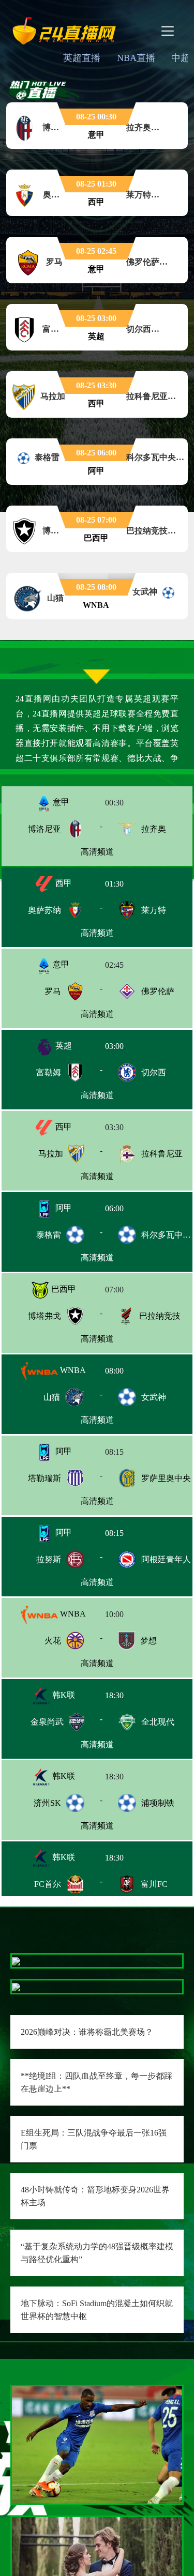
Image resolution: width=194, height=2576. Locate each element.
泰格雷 (49, 1235)
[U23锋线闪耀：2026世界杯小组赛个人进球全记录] (97, 2444)
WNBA (72, 1370)
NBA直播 (136, 58)
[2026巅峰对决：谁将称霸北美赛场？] (16, 1961)
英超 (63, 1046)
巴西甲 (63, 1289)
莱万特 (154, 910)
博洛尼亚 (44, 829)
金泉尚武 (47, 1722)
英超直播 (82, 58)
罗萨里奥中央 (166, 1478)
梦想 (148, 1641)
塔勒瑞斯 (44, 1478)
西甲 (63, 883)
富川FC (154, 1884)
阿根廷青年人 (166, 1559)
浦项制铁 (158, 1803)
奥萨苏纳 (44, 910)
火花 (53, 1641)
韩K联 (63, 1695)
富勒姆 (49, 1072)
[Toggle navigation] (168, 31)
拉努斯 (49, 1559)
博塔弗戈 (44, 1316)
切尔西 (154, 1072)
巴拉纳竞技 (160, 1316)
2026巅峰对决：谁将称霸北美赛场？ (87, 2032)
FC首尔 (48, 1884)
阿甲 (63, 1208)
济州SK (47, 1803)
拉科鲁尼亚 (162, 1154)
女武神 (154, 1397)
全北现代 (158, 1722)
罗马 (53, 991)
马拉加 (51, 1154)
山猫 (52, 1397)
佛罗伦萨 (158, 991)
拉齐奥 (154, 829)
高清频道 (97, 852)
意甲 (60, 802)
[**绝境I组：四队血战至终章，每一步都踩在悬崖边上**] (16, 1986)
